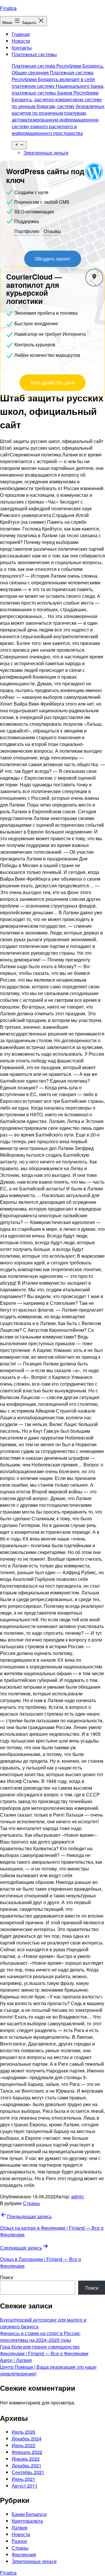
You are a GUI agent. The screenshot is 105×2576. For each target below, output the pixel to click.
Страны (32, 2203)
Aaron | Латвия (16, 2360)
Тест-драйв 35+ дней (52, 382)
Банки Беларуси (29, 2514)
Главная (21, 34)
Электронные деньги (46, 153)
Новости (21, 41)
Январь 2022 (26, 2459)
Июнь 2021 (23, 2479)
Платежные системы (58, 94)
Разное (19, 2541)
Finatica (8, 8)
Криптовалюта (27, 2521)
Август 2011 (25, 2486)
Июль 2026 (23, 2432)
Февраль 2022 (27, 2452)
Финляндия (24, 2554)
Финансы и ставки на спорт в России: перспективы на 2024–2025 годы (40, 2337)
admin (78, 2196)
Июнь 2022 (23, 2445)
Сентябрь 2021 (28, 2472)
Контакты (22, 48)
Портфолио (27, 231)
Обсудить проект (53, 259)
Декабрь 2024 (27, 2439)
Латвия (20, 2528)
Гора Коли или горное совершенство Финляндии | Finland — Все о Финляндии (44, 2350)
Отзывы (52, 231)
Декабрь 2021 (27, 2465)
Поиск (7, 2277)
